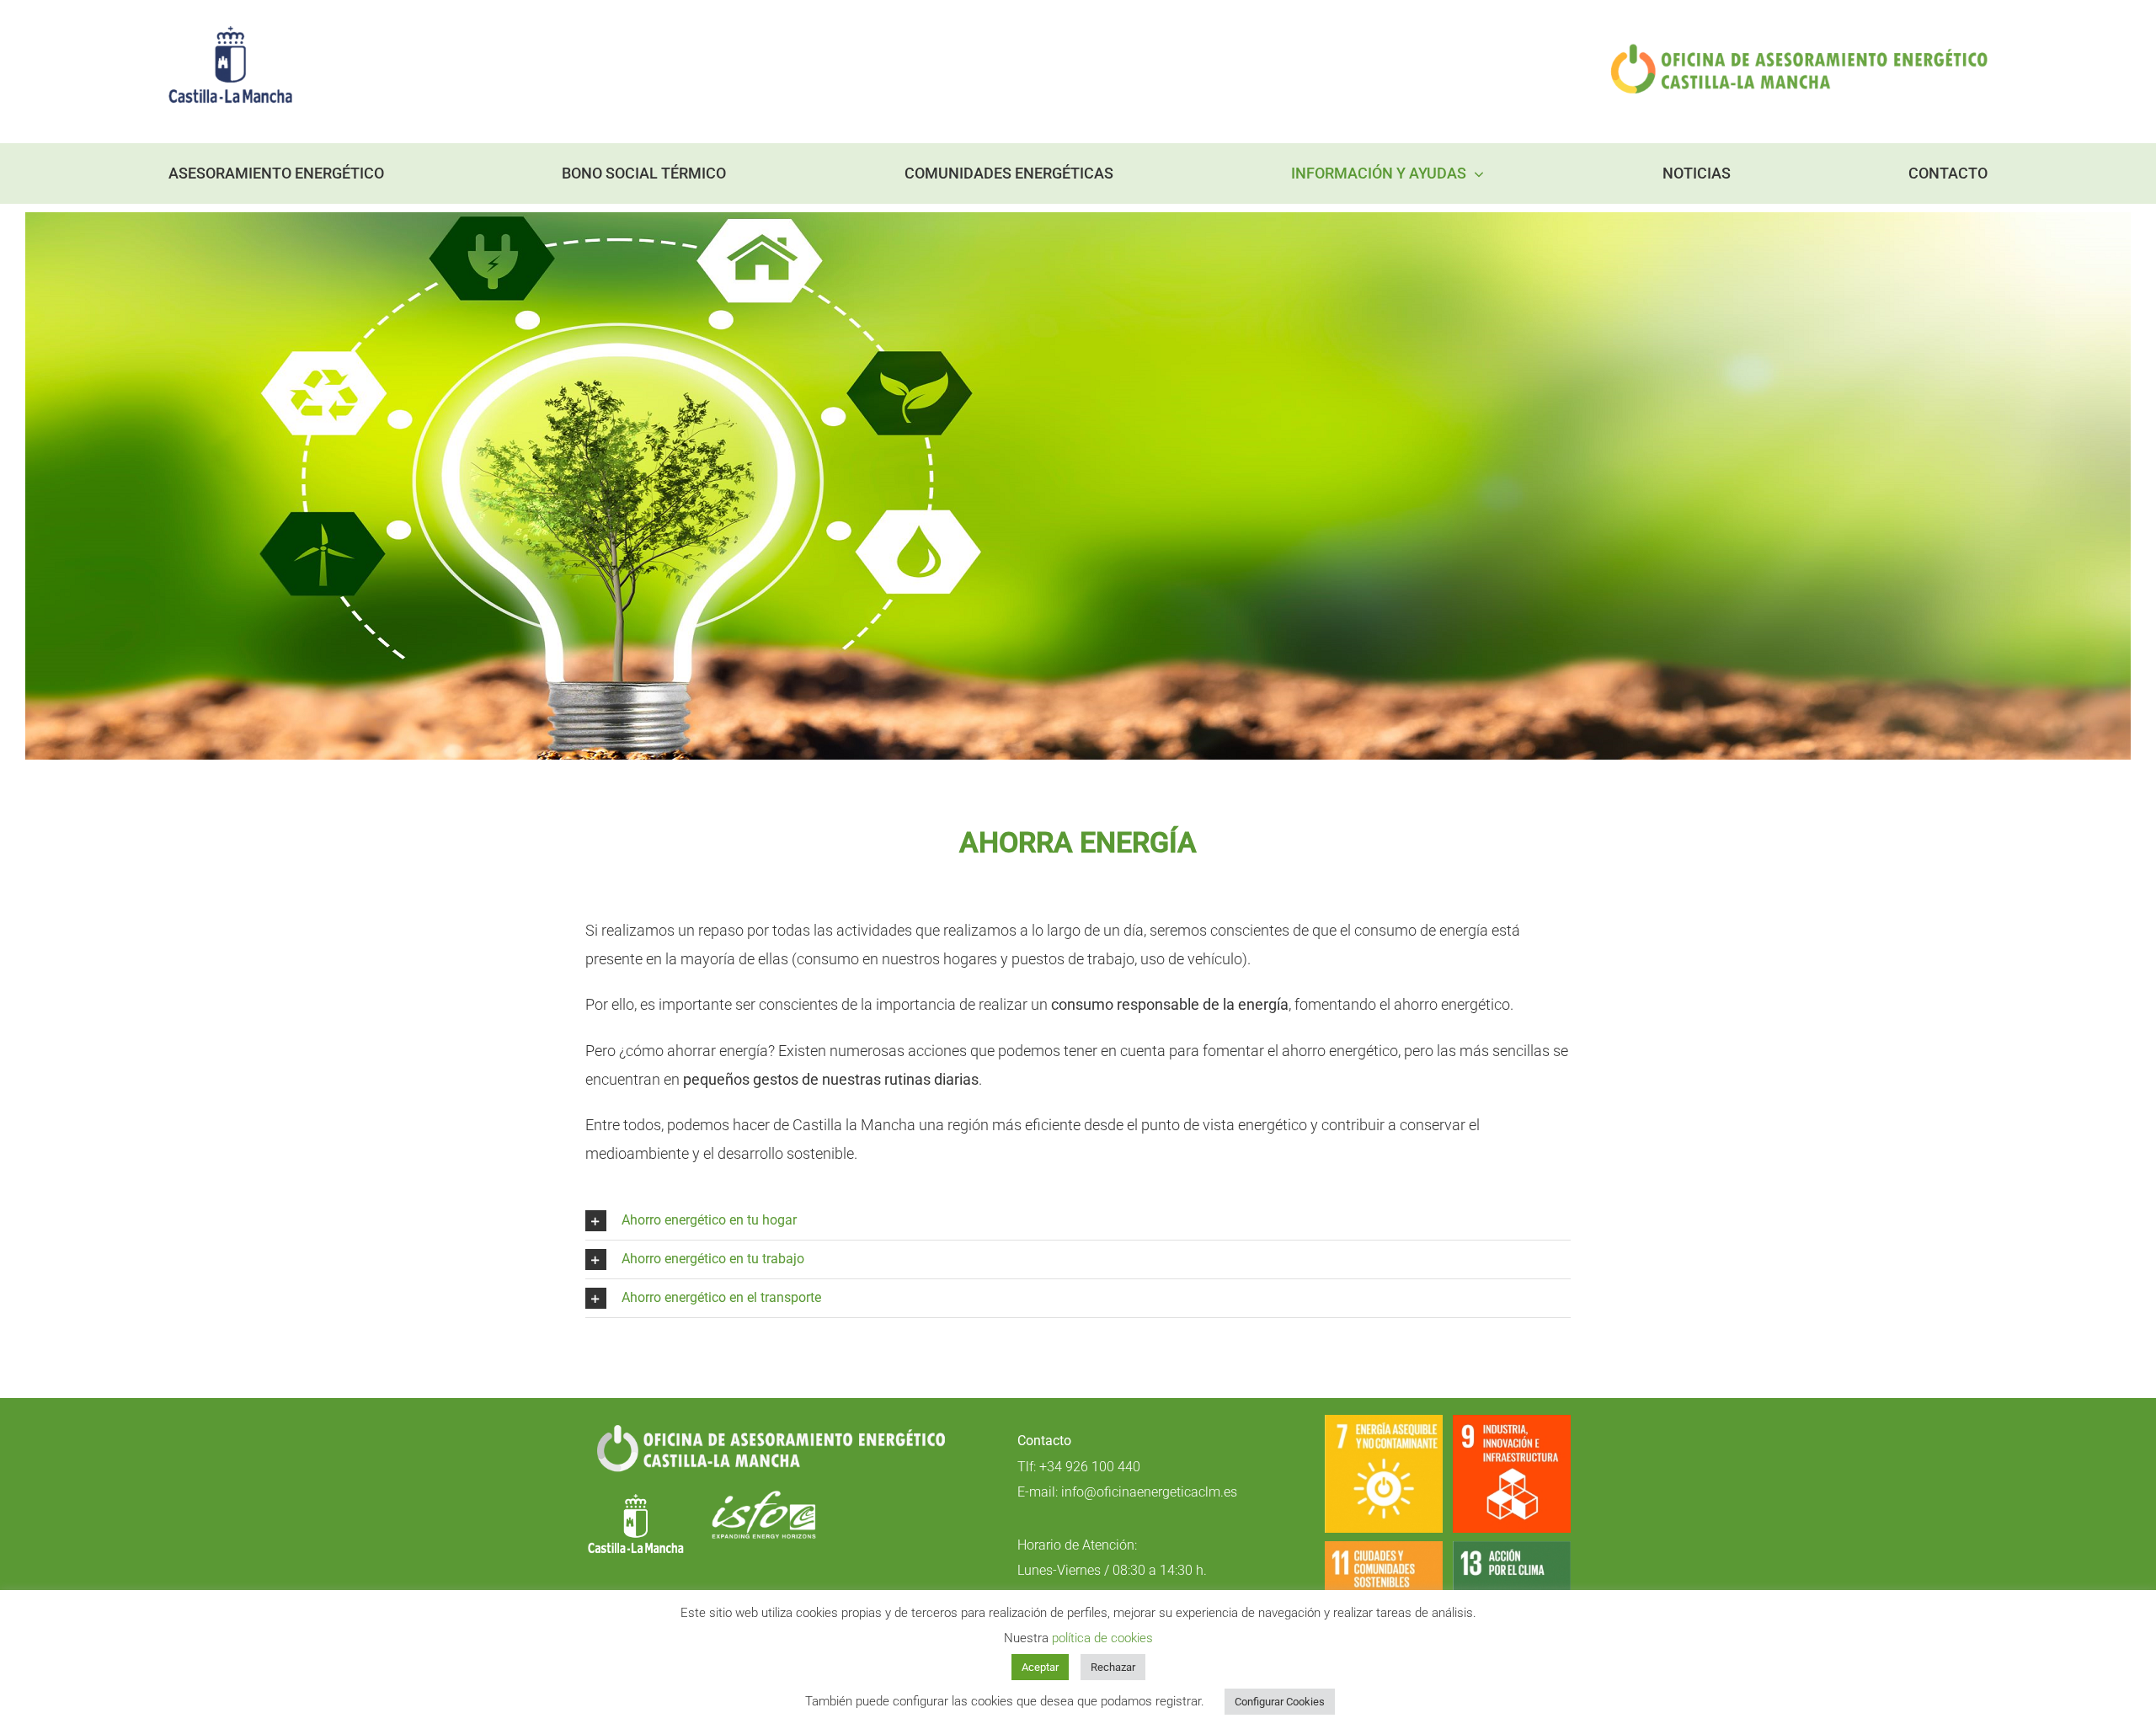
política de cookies (1102, 1638)
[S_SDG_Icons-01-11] (1384, 1548)
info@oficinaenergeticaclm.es (1149, 1492)
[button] (1078, 1221)
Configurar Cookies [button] (1280, 1702)
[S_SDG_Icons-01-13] (1512, 1548)
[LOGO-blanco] (636, 1497)
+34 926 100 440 (1090, 1467)
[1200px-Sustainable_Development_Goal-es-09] (1512, 1422)
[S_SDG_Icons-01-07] (1384, 1422)
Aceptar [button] (1040, 1667)
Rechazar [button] (1113, 1667)
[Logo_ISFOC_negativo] (764, 1497)
